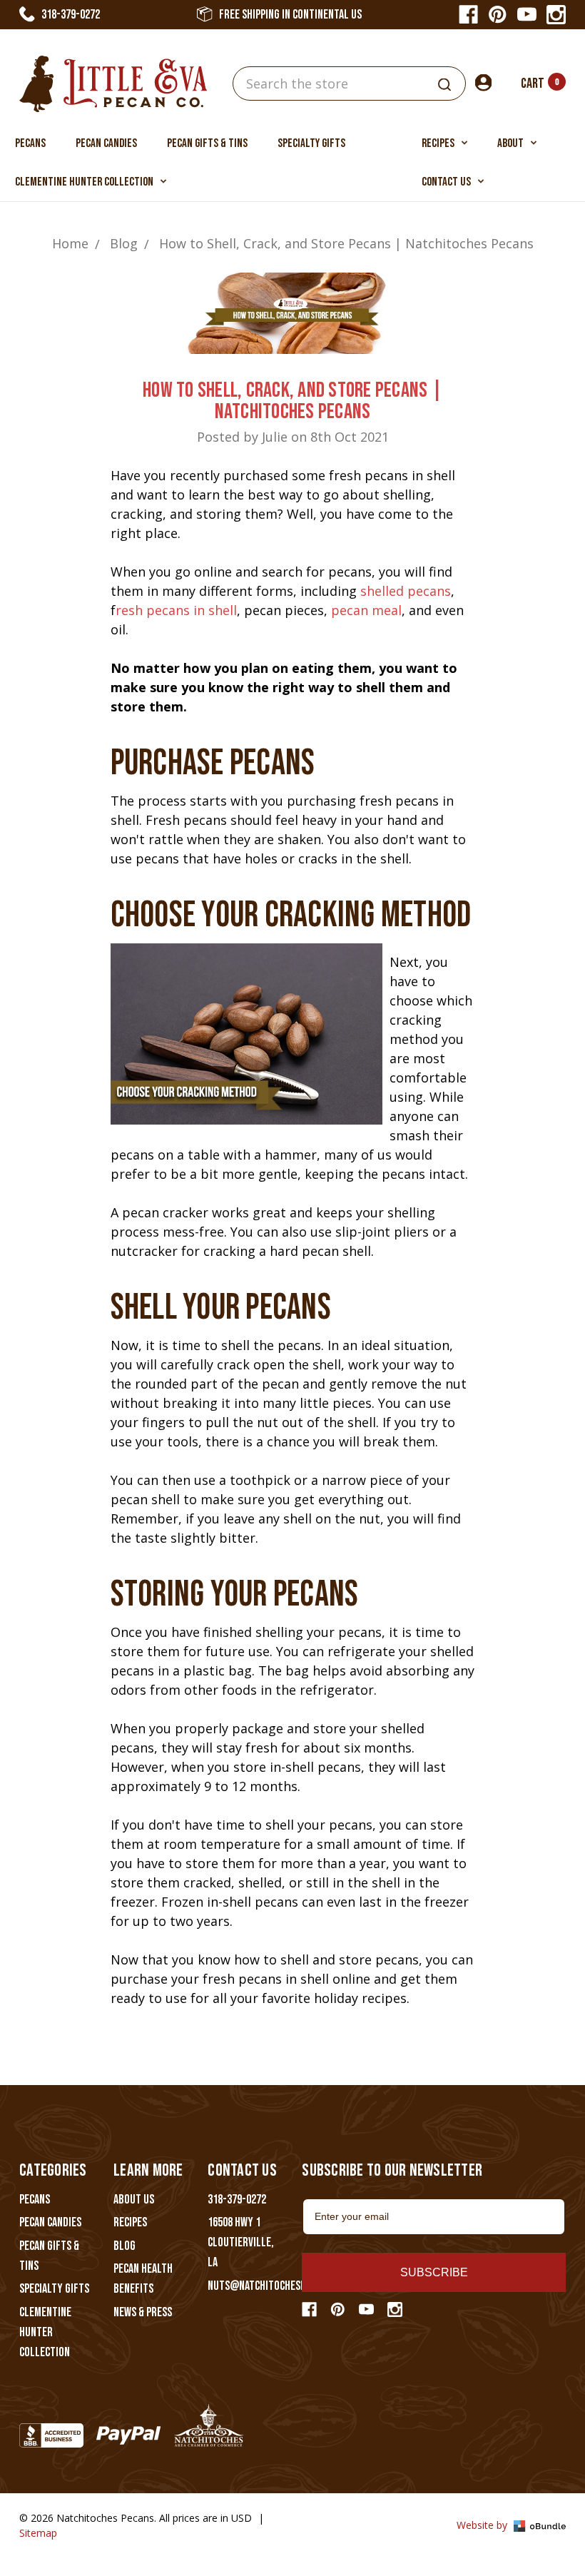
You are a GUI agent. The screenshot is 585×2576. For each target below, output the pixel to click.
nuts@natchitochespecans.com (280, 2286)
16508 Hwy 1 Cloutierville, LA (241, 2242)
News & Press (143, 2312)
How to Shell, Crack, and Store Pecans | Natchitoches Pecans (292, 401)
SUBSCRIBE (434, 2272)
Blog (124, 2246)
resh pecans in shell (176, 610)
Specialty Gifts (311, 143)
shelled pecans (406, 591)
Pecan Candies (106, 143)
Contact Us (447, 182)
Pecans (30, 143)
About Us (134, 2200)
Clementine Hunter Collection (85, 182)
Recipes (439, 143)
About (512, 143)
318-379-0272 (71, 15)
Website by (483, 2525)
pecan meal (366, 610)
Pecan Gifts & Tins (207, 143)
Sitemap (38, 2533)
